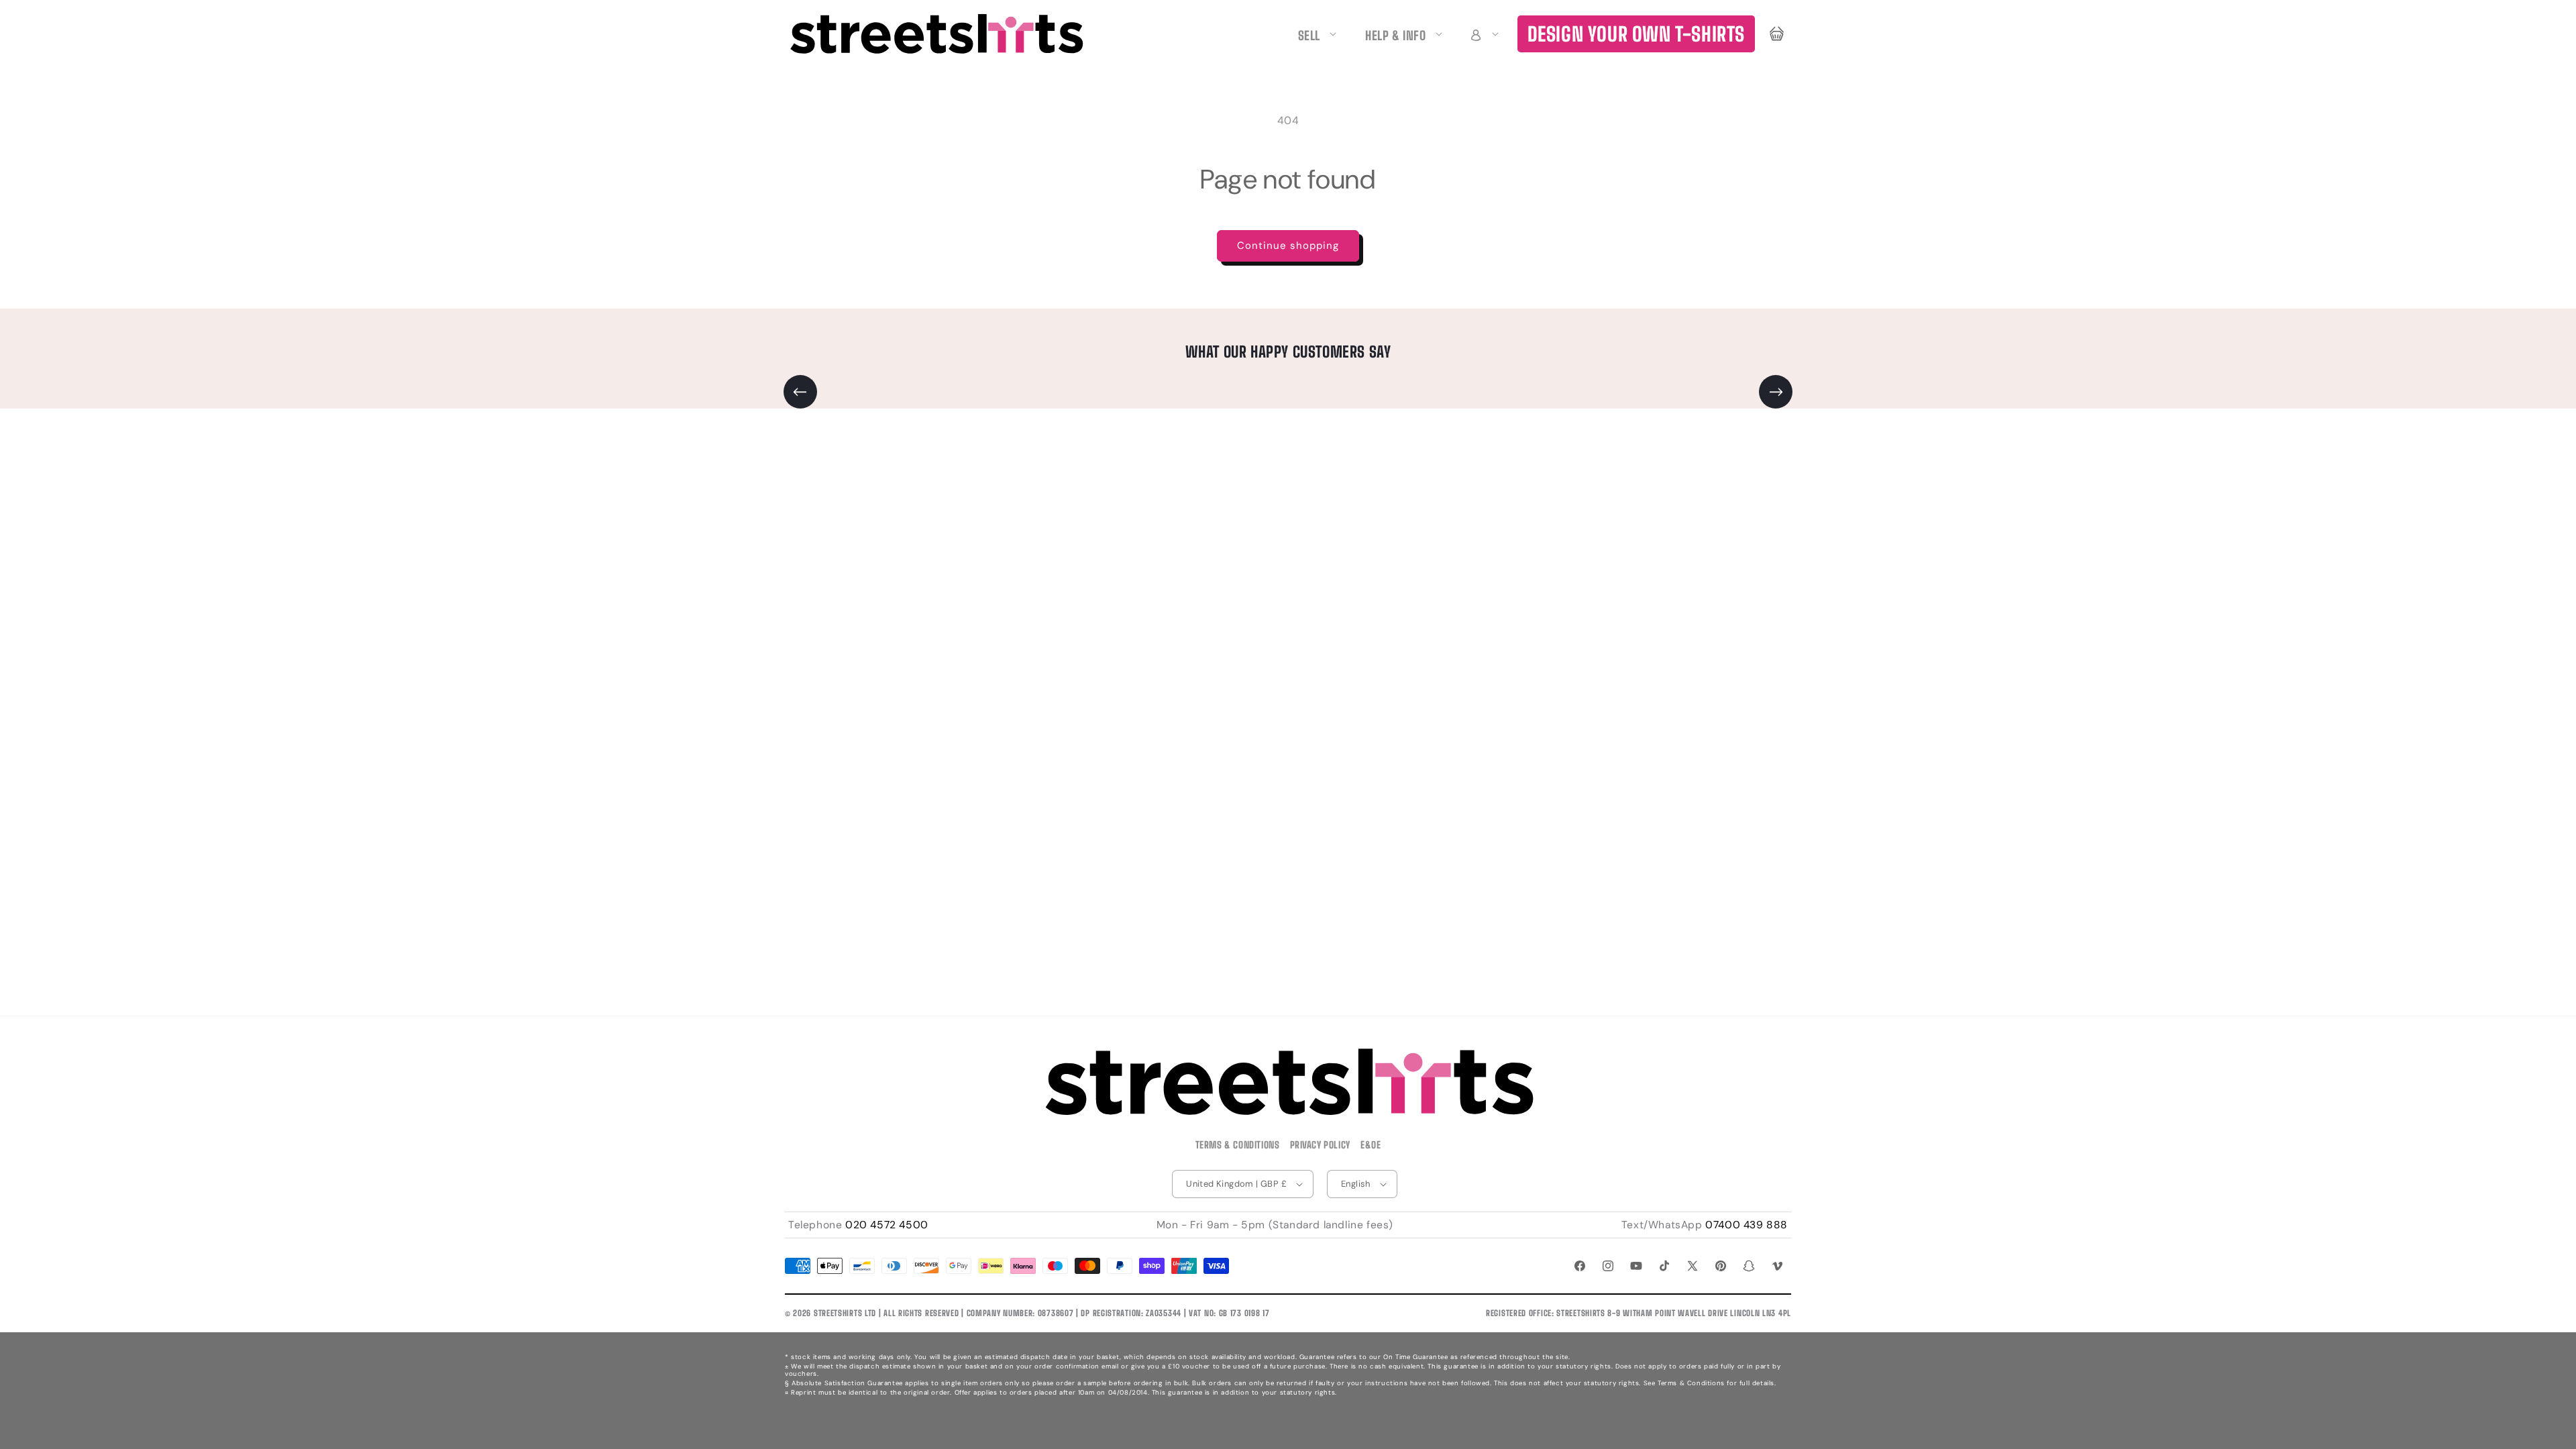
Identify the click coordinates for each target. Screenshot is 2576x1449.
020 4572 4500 (887, 1225)
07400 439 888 (1747, 1225)
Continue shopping (1288, 246)
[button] (1483, 34)
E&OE (1371, 1145)
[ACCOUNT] (1483, 34)
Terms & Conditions (1238, 1145)
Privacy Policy (1320, 1145)
